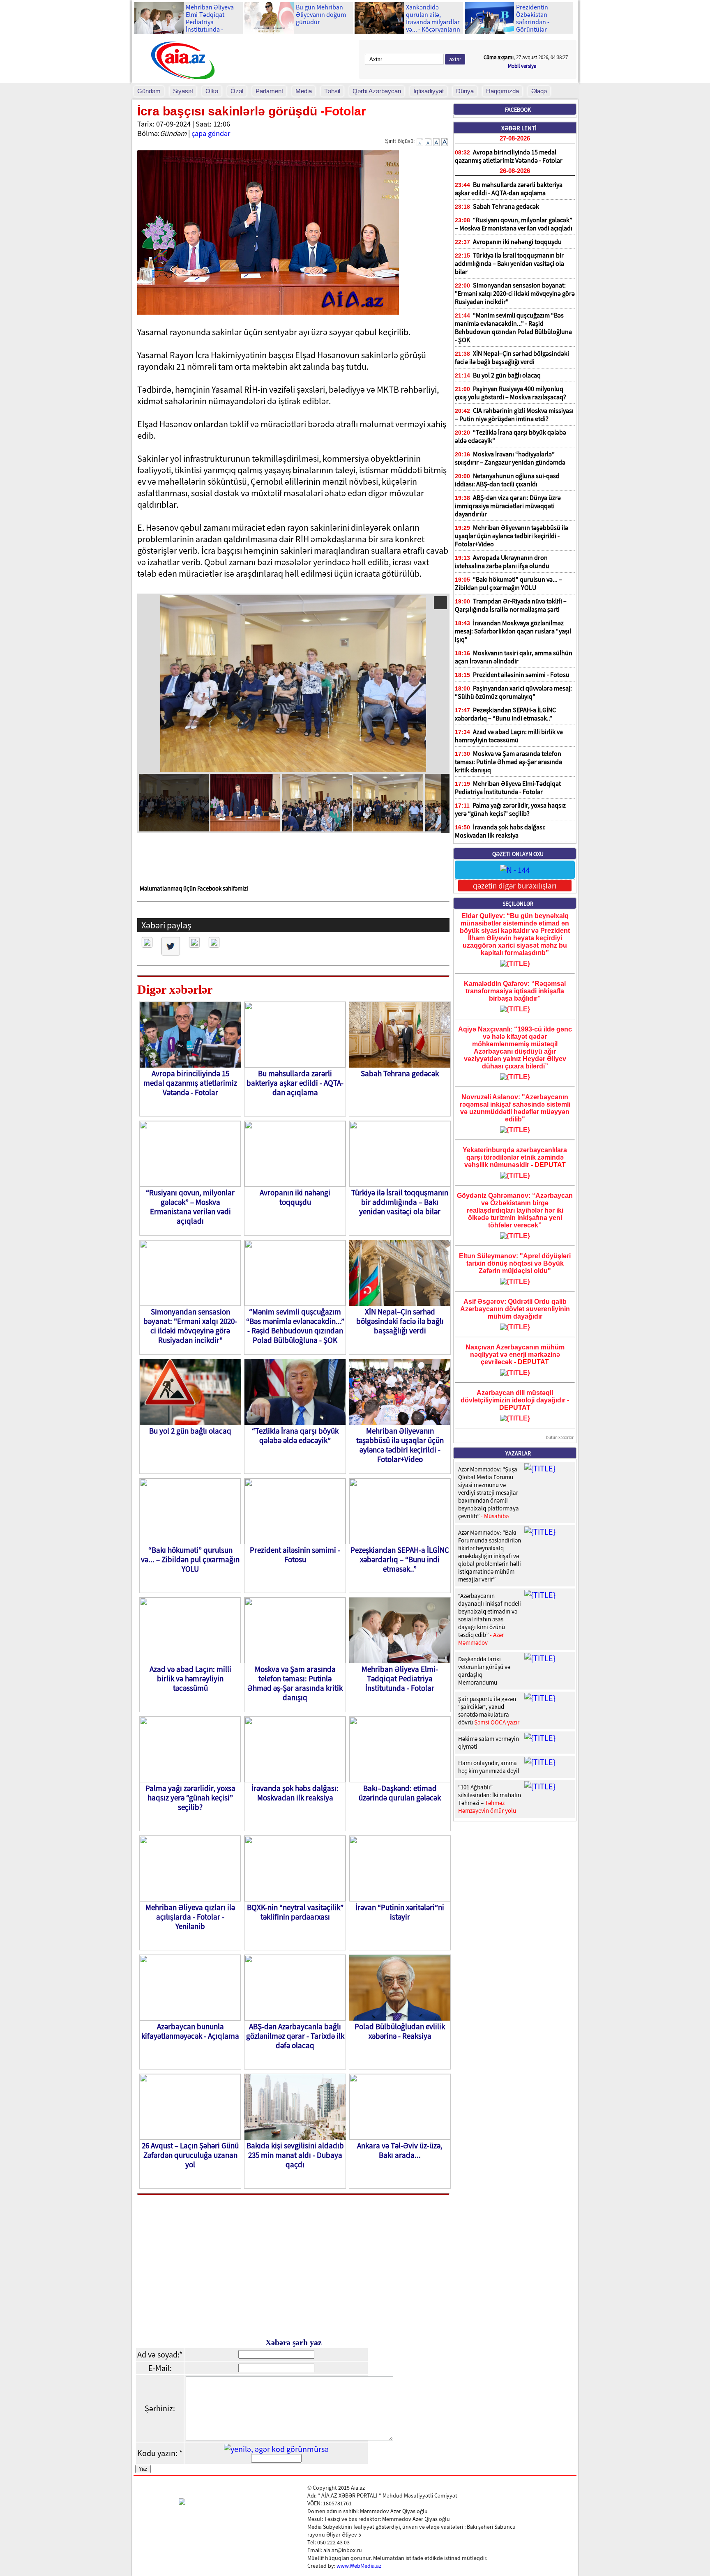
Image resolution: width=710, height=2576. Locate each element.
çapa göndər (211, 133)
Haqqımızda (503, 91)
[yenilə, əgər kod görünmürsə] (276, 2449)
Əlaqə (539, 91)
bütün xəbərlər (560, 1437)
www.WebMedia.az (359, 2566)
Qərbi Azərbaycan (377, 91)
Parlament (269, 91)
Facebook (518, 110)
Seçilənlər (518, 904)
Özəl (237, 91)
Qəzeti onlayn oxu (518, 854)
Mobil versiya (522, 66)
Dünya (465, 91)
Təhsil (332, 91)
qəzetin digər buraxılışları (515, 886)
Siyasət (183, 91)
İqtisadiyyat (429, 91)
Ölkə (212, 91)
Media (304, 91)
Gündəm (149, 91)
